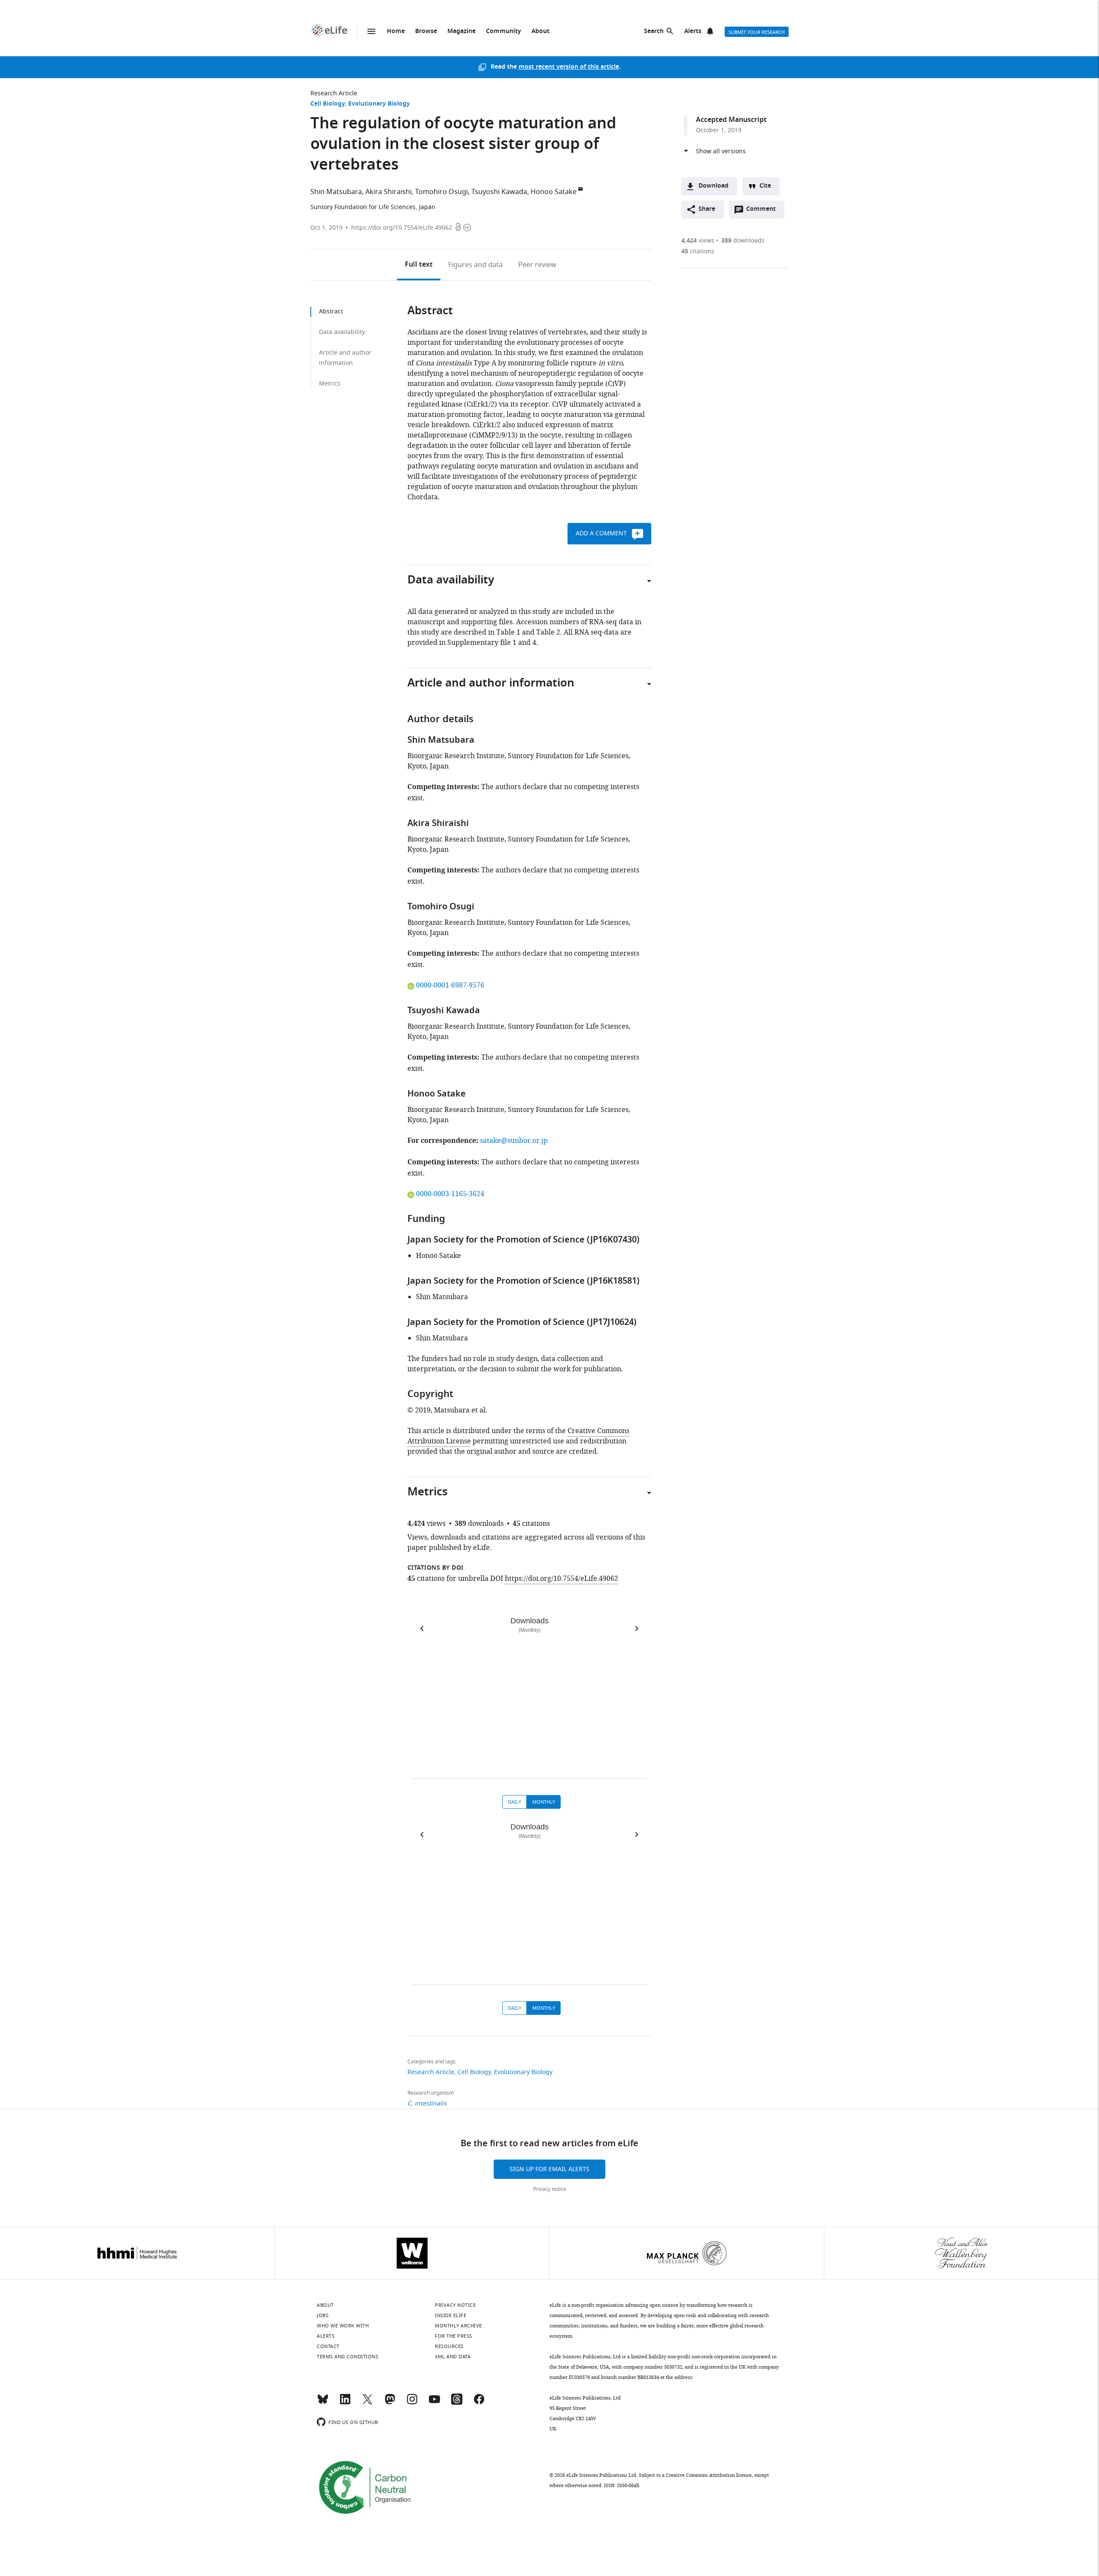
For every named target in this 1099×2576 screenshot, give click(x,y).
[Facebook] (479, 2403)
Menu (371, 31)
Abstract (331, 311)
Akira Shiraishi (389, 192)
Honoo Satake (554, 192)
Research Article (334, 93)
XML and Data (453, 2357)
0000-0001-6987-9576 (450, 985)
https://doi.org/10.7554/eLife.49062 (402, 228)
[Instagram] (412, 2403)
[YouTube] (434, 2403)
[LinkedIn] (345, 2403)
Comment (764, 211)
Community (504, 32)
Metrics (330, 384)
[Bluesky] (323, 2403)
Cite (765, 186)
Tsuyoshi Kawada (499, 192)
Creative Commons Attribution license (709, 2475)
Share (707, 209)
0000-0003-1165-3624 (450, 1194)
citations (698, 251)
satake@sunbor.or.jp (514, 1141)
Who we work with (343, 2326)
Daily (515, 1802)
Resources (449, 2346)
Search (654, 32)
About (540, 32)
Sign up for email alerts (549, 2169)
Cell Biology (328, 104)
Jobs (323, 2315)
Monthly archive (458, 2326)
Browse (426, 32)
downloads (743, 241)
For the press (454, 2336)
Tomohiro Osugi (442, 192)
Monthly (544, 1802)
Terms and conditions (348, 2357)
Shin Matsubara (336, 192)
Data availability (342, 332)
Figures (475, 265)
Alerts (693, 32)
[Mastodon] (390, 2403)
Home (396, 32)
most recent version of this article (569, 67)
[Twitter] (367, 2403)
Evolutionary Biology (379, 104)
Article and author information (345, 358)
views (698, 241)
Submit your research (757, 32)
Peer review (537, 265)
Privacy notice (550, 2189)
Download (713, 186)
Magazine (461, 32)
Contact (328, 2346)
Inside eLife (451, 2315)
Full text (419, 265)
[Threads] (457, 2403)
